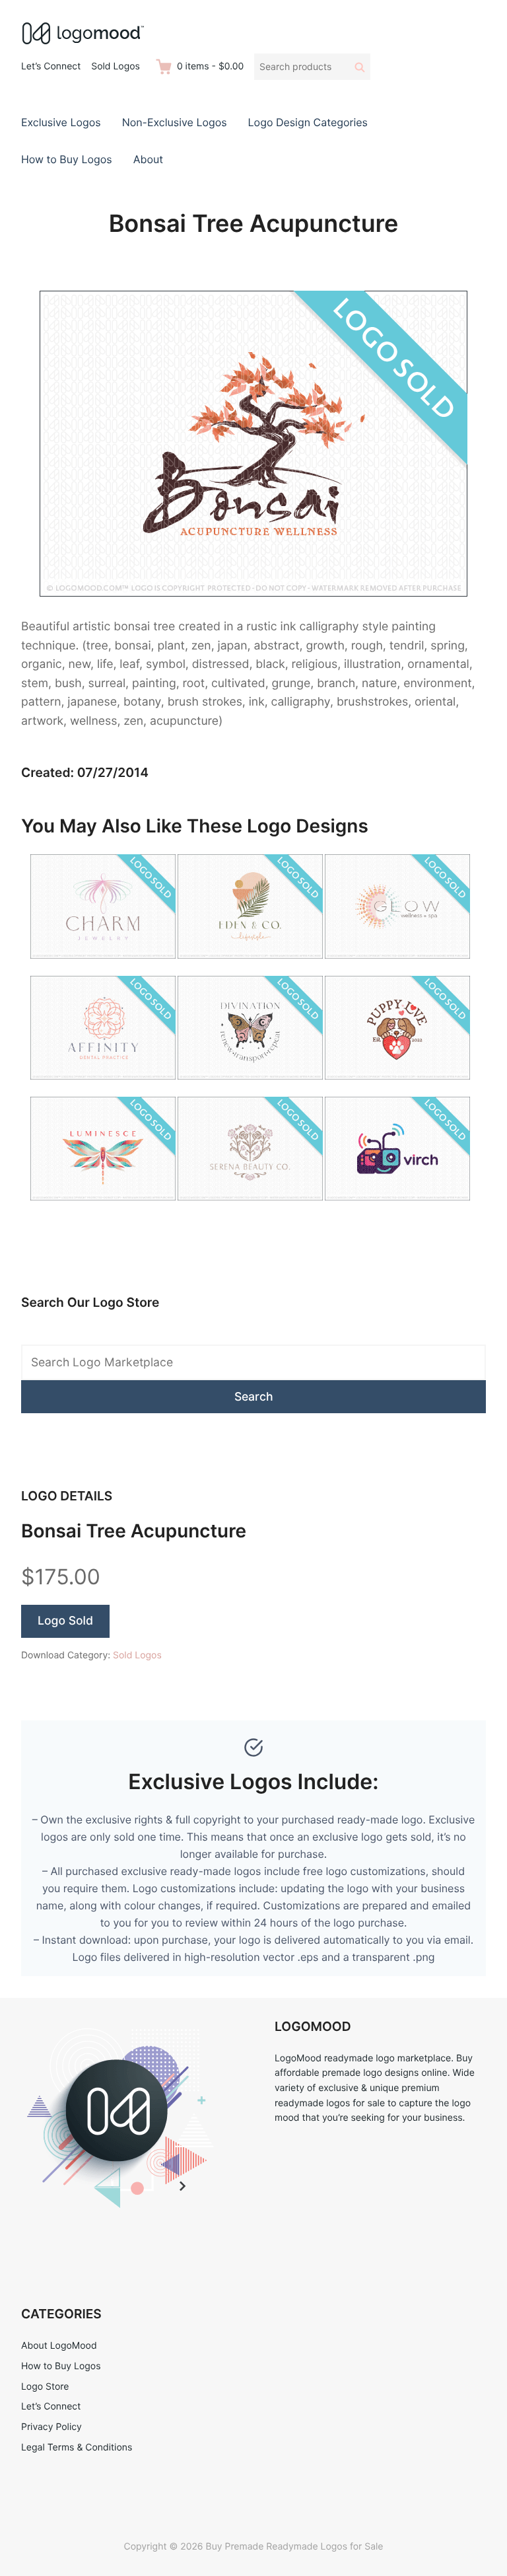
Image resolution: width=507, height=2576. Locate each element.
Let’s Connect (51, 66)
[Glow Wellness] (397, 966)
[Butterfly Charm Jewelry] (103, 966)
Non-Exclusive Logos (175, 122)
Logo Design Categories (308, 122)
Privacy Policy (51, 2427)
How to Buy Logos (67, 159)
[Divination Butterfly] (250, 1087)
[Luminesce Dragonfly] (103, 1208)
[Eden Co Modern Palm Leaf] (250, 966)
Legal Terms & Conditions (77, 2447)
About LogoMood (59, 2346)
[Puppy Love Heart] (397, 1087)
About (148, 159)
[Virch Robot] (397, 1208)
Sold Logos (116, 66)
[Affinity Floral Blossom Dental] (103, 1087)
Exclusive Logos (61, 122)
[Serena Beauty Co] (250, 1208)
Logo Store (45, 2387)
